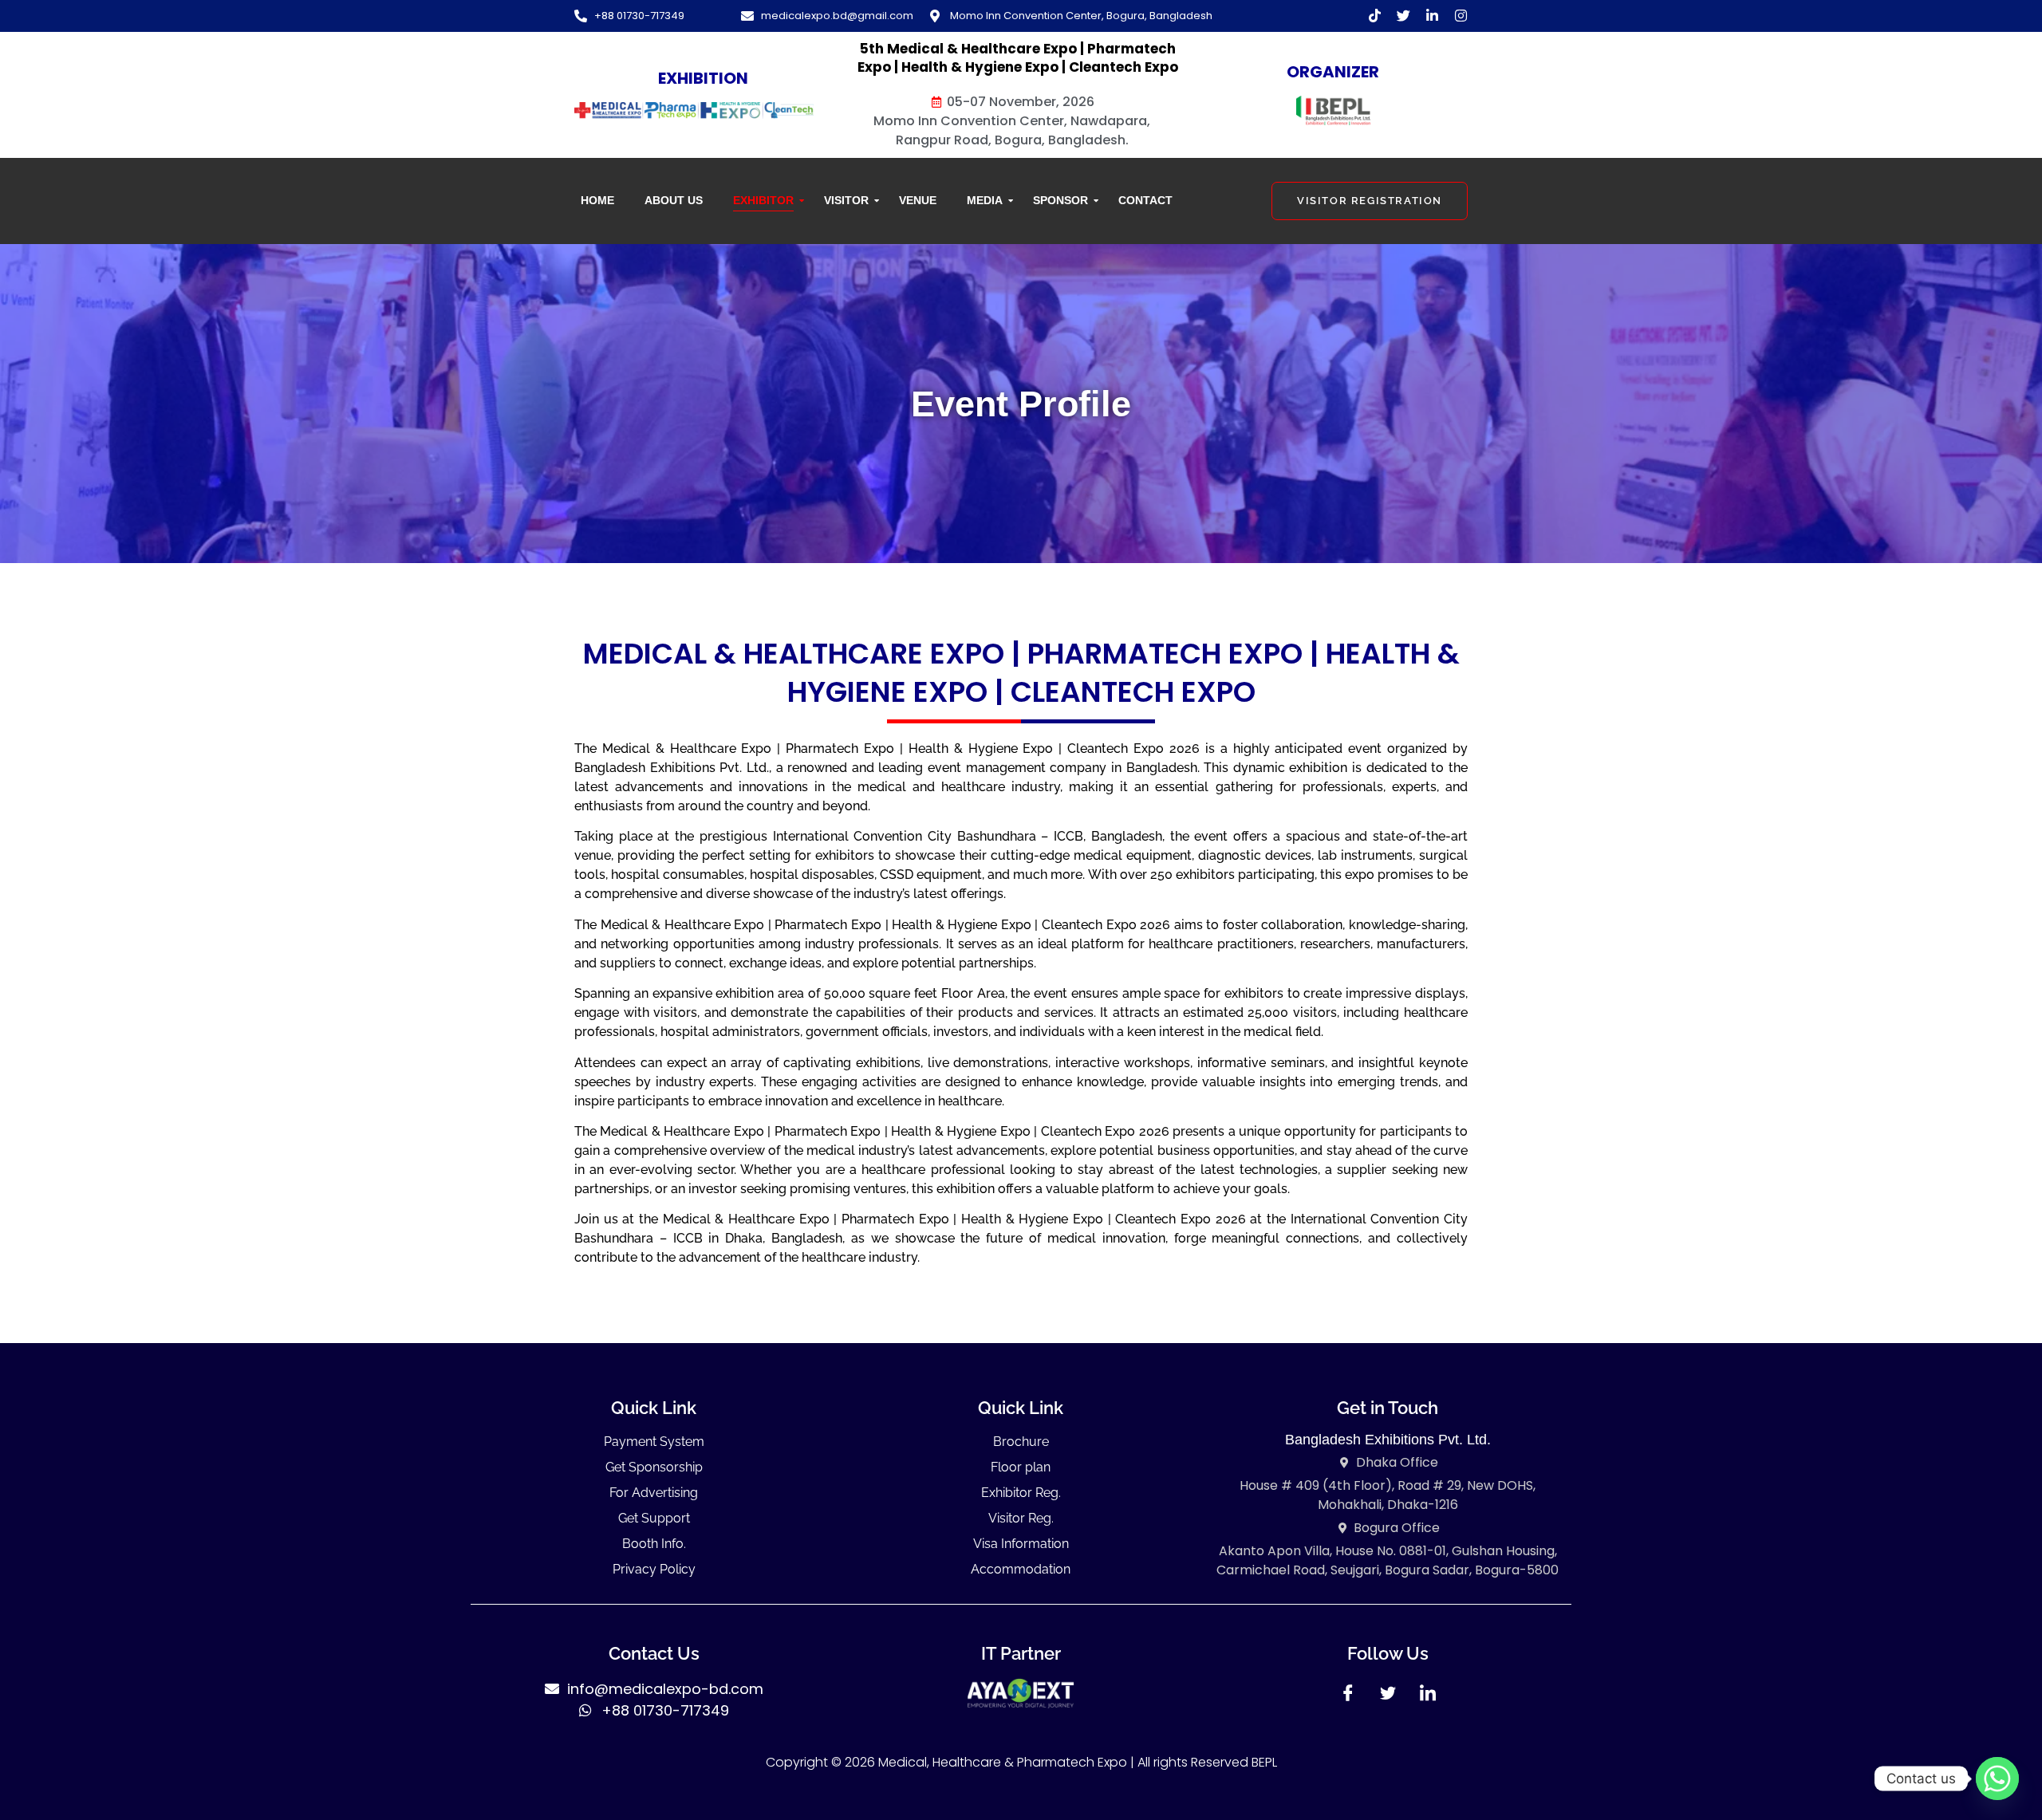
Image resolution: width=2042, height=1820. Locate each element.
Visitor (846, 200)
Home (597, 200)
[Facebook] (1348, 1698)
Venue (918, 200)
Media (985, 200)
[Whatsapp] (1997, 1779)
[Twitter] (1388, 1698)
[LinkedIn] (1428, 1698)
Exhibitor (763, 200)
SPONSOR (1060, 200)
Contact (1145, 200)
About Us (674, 200)
